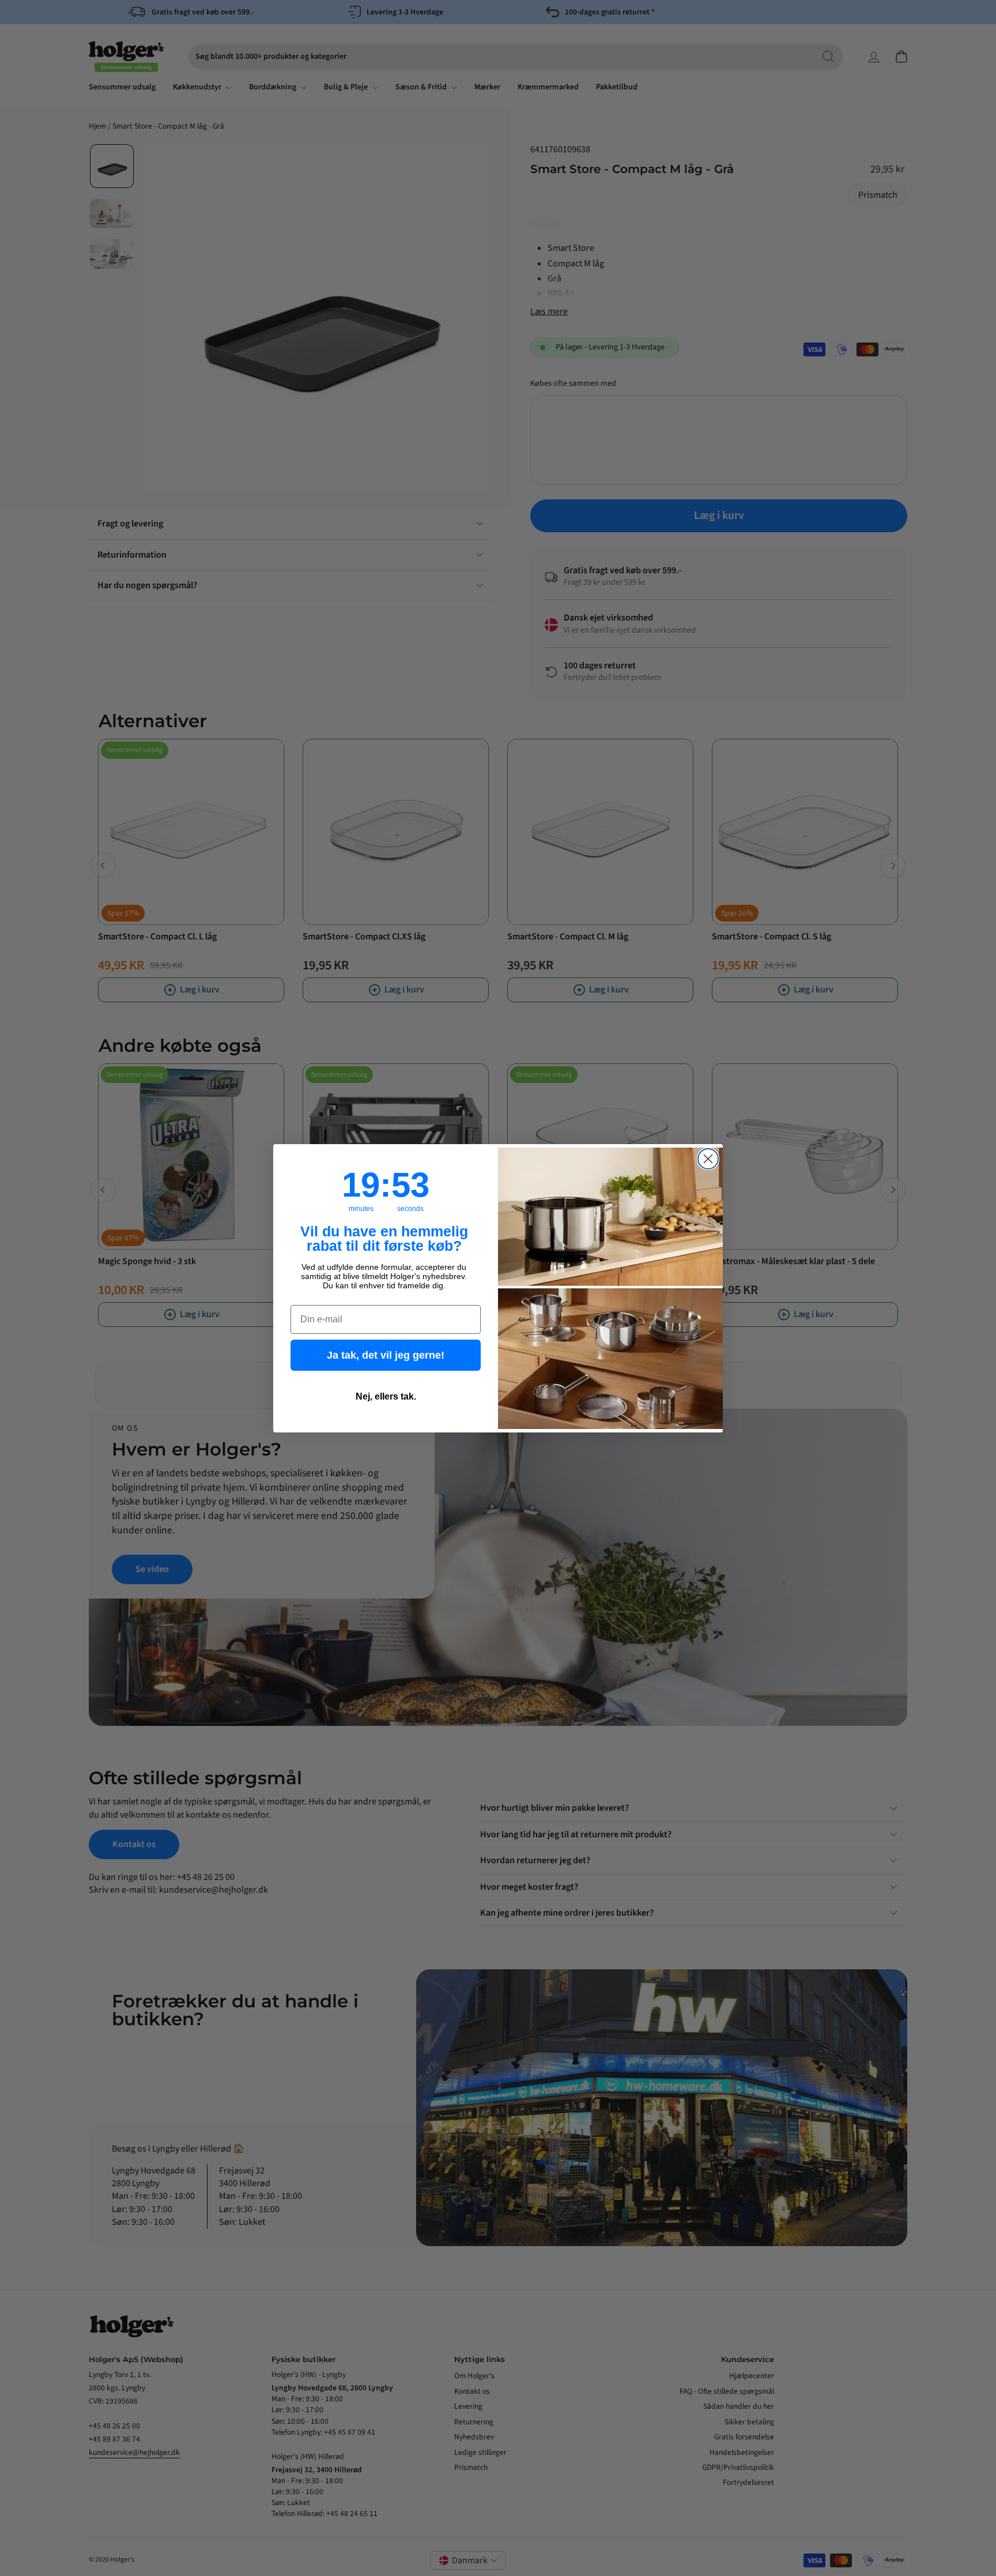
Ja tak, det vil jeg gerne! (386, 1355)
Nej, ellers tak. (386, 1396)
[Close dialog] (708, 1159)
